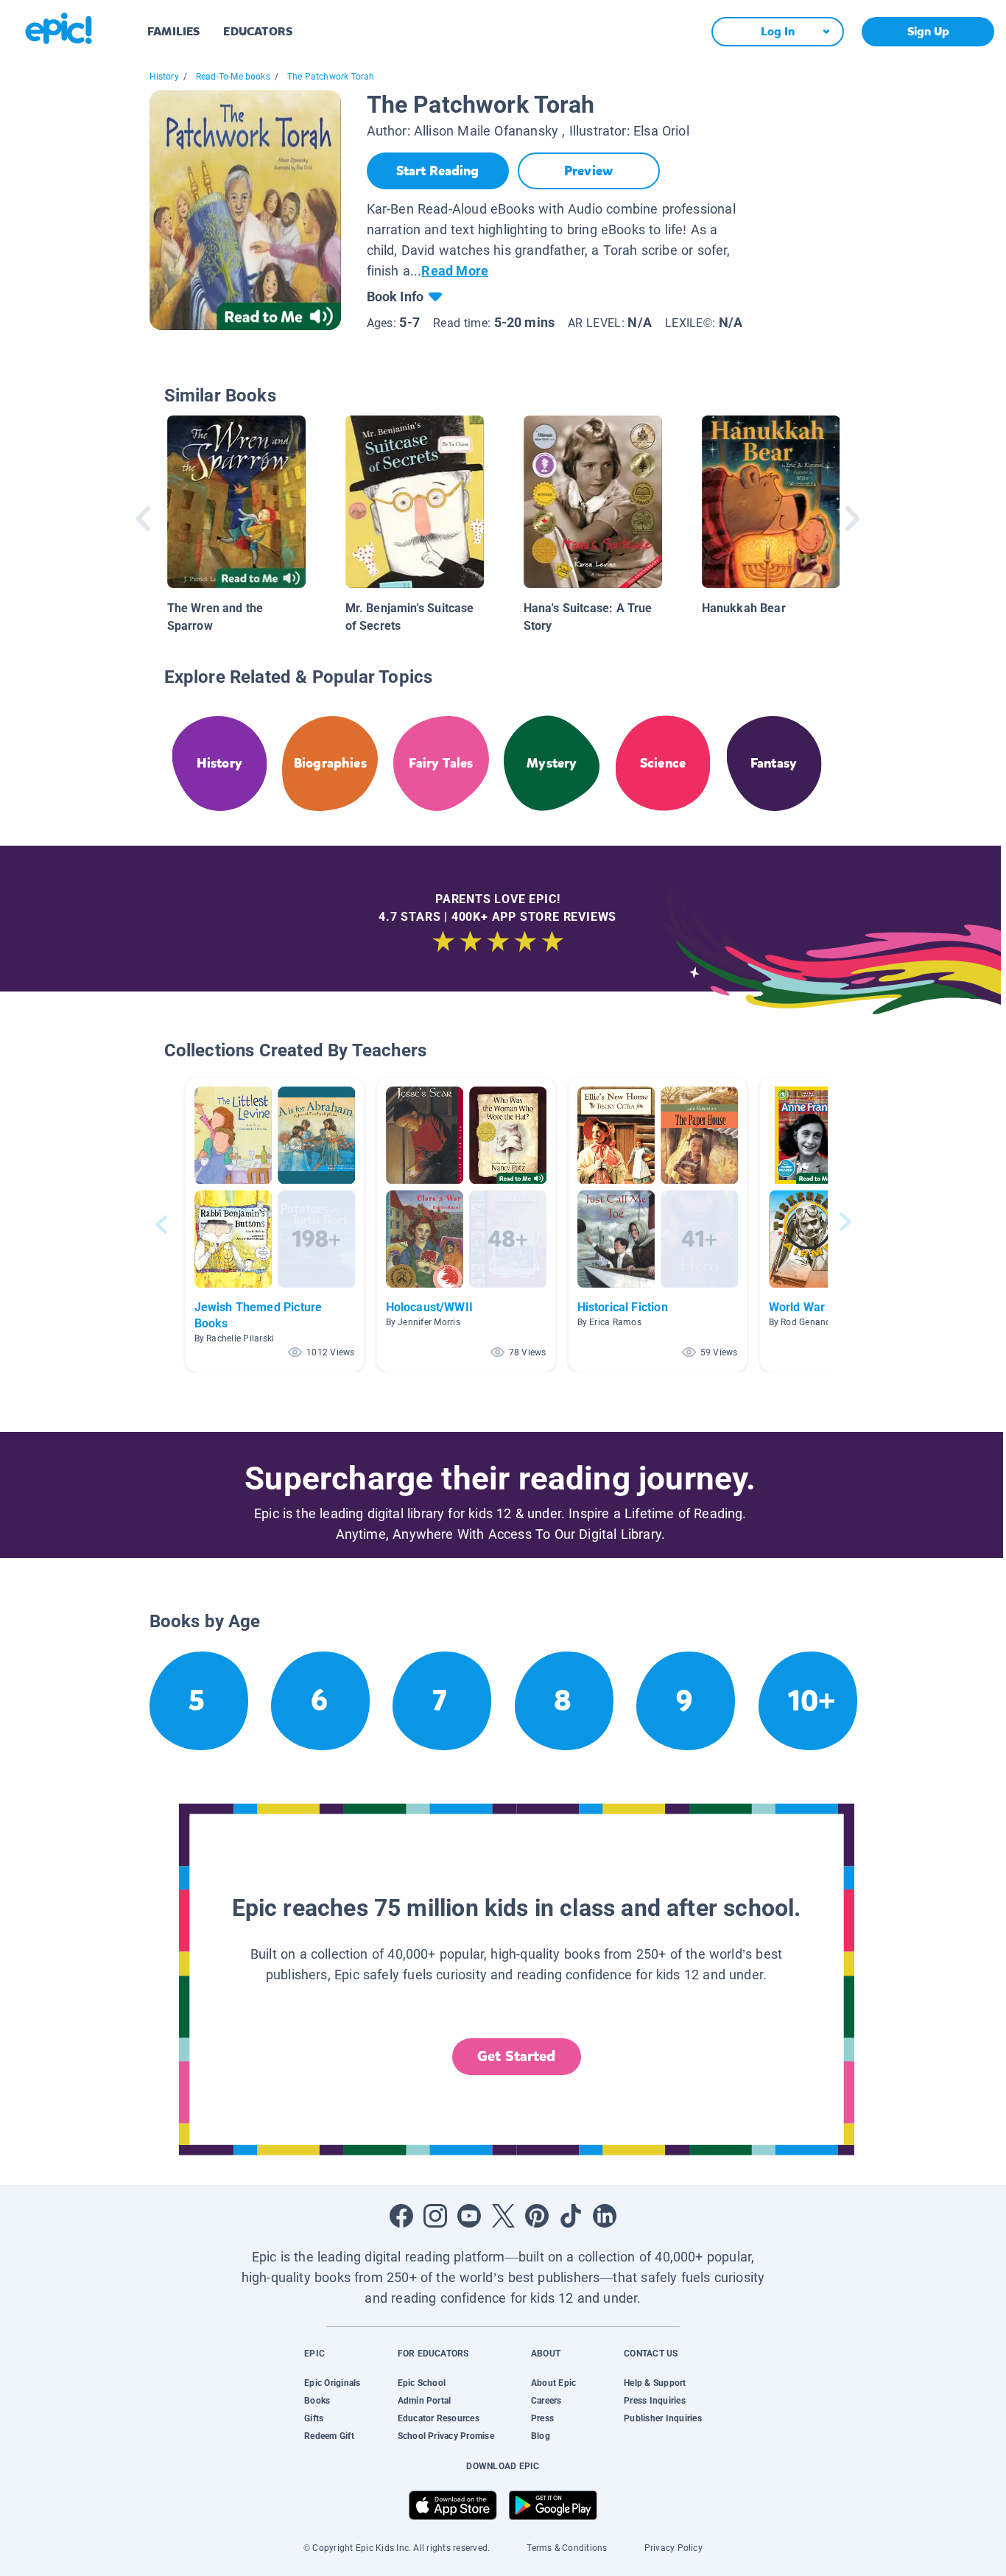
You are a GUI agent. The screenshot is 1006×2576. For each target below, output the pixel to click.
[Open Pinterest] (537, 2216)
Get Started (516, 2056)
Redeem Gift (329, 2436)
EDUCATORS (258, 31)
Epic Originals (332, 2383)
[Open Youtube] (469, 2216)
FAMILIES (173, 31)
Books (317, 2401)
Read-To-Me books (233, 77)
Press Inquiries (655, 2401)
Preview (588, 171)
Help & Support (655, 2383)
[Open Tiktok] (571, 2216)
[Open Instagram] (435, 2216)
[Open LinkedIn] (605, 2216)
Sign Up (928, 31)
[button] (275, 1225)
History (164, 77)
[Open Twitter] (503, 2216)
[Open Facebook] (401, 2216)
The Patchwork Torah (331, 77)
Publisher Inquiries (663, 2418)
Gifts (314, 2418)
